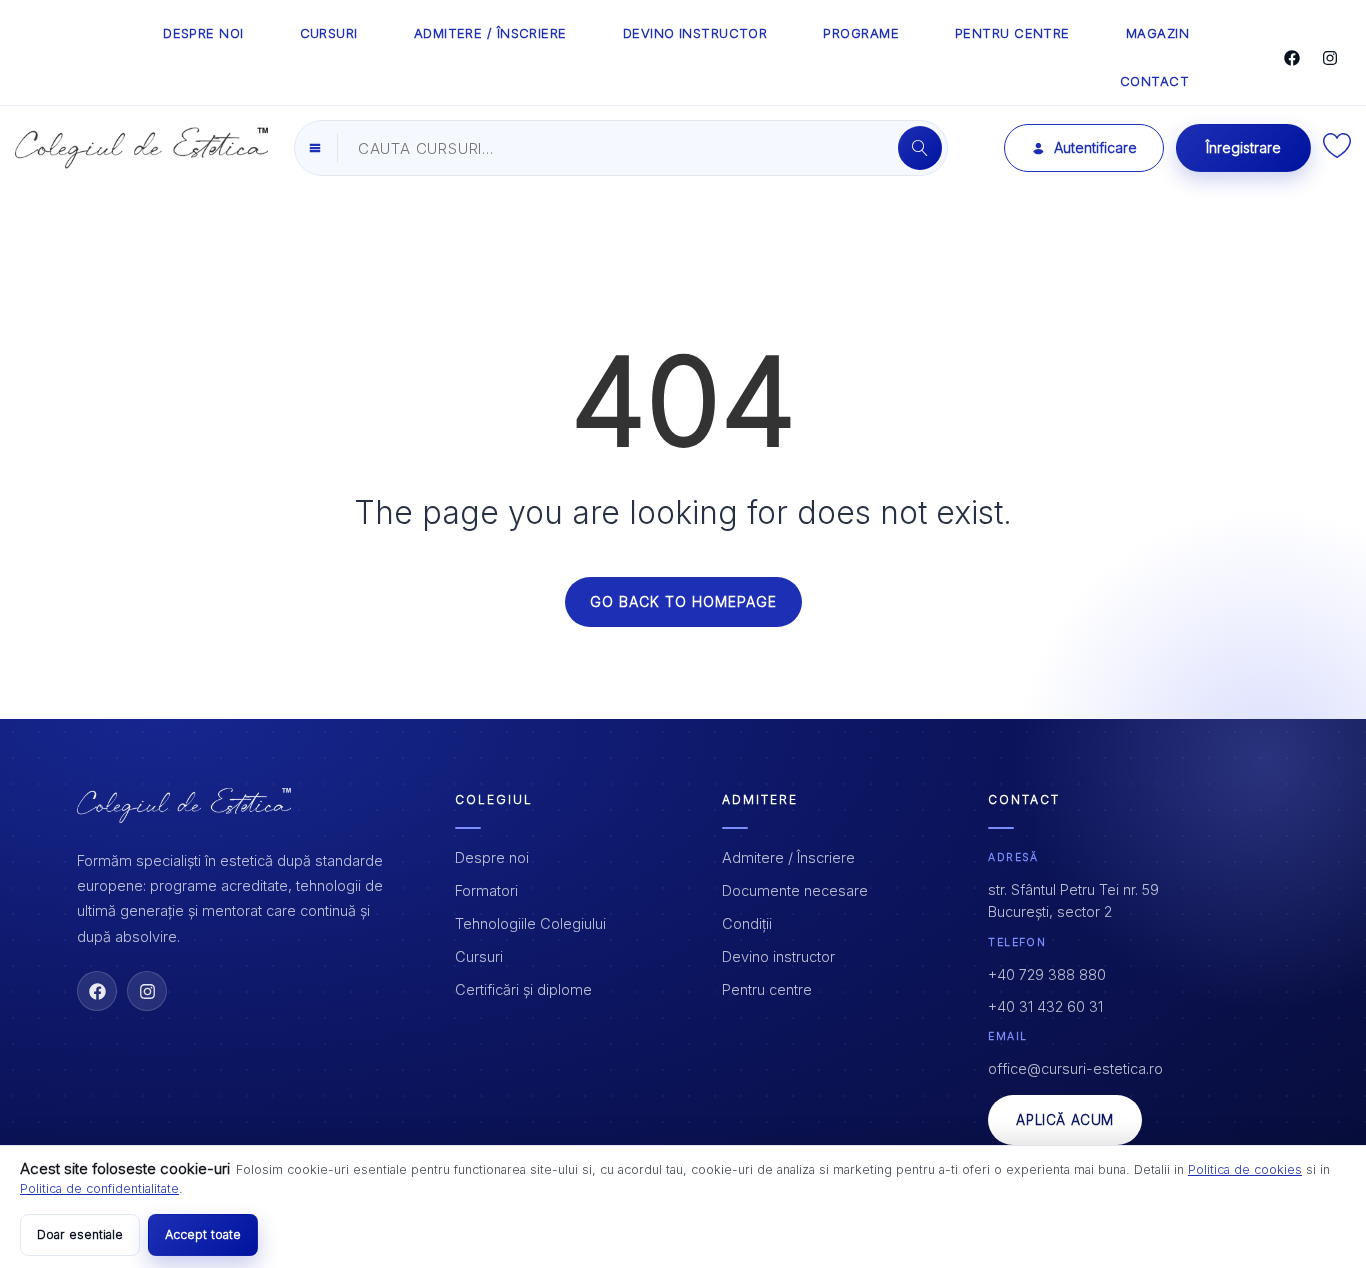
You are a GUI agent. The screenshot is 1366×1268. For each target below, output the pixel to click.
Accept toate (203, 1234)
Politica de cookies (1245, 1169)
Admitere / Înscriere (788, 857)
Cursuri (479, 956)
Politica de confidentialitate (99, 1188)
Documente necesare (795, 890)
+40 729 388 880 (1047, 974)
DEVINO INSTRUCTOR (695, 33)
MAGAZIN (1157, 33)
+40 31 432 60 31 (1045, 1006)
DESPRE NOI (203, 33)
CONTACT (1154, 81)
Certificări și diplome (523, 989)
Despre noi (492, 857)
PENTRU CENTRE (1012, 33)
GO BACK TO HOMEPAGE (683, 601)
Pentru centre (767, 989)
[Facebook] (1292, 58)
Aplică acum (1065, 1120)
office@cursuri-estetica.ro (1075, 1068)
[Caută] (920, 148)
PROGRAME (861, 33)
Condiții (747, 923)
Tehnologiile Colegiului (530, 923)
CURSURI (329, 33)
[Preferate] (1337, 152)
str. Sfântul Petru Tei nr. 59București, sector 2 (1073, 900)
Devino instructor (778, 956)
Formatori (486, 890)
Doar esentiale (80, 1234)
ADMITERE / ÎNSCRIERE (490, 33)
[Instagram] (1330, 58)
